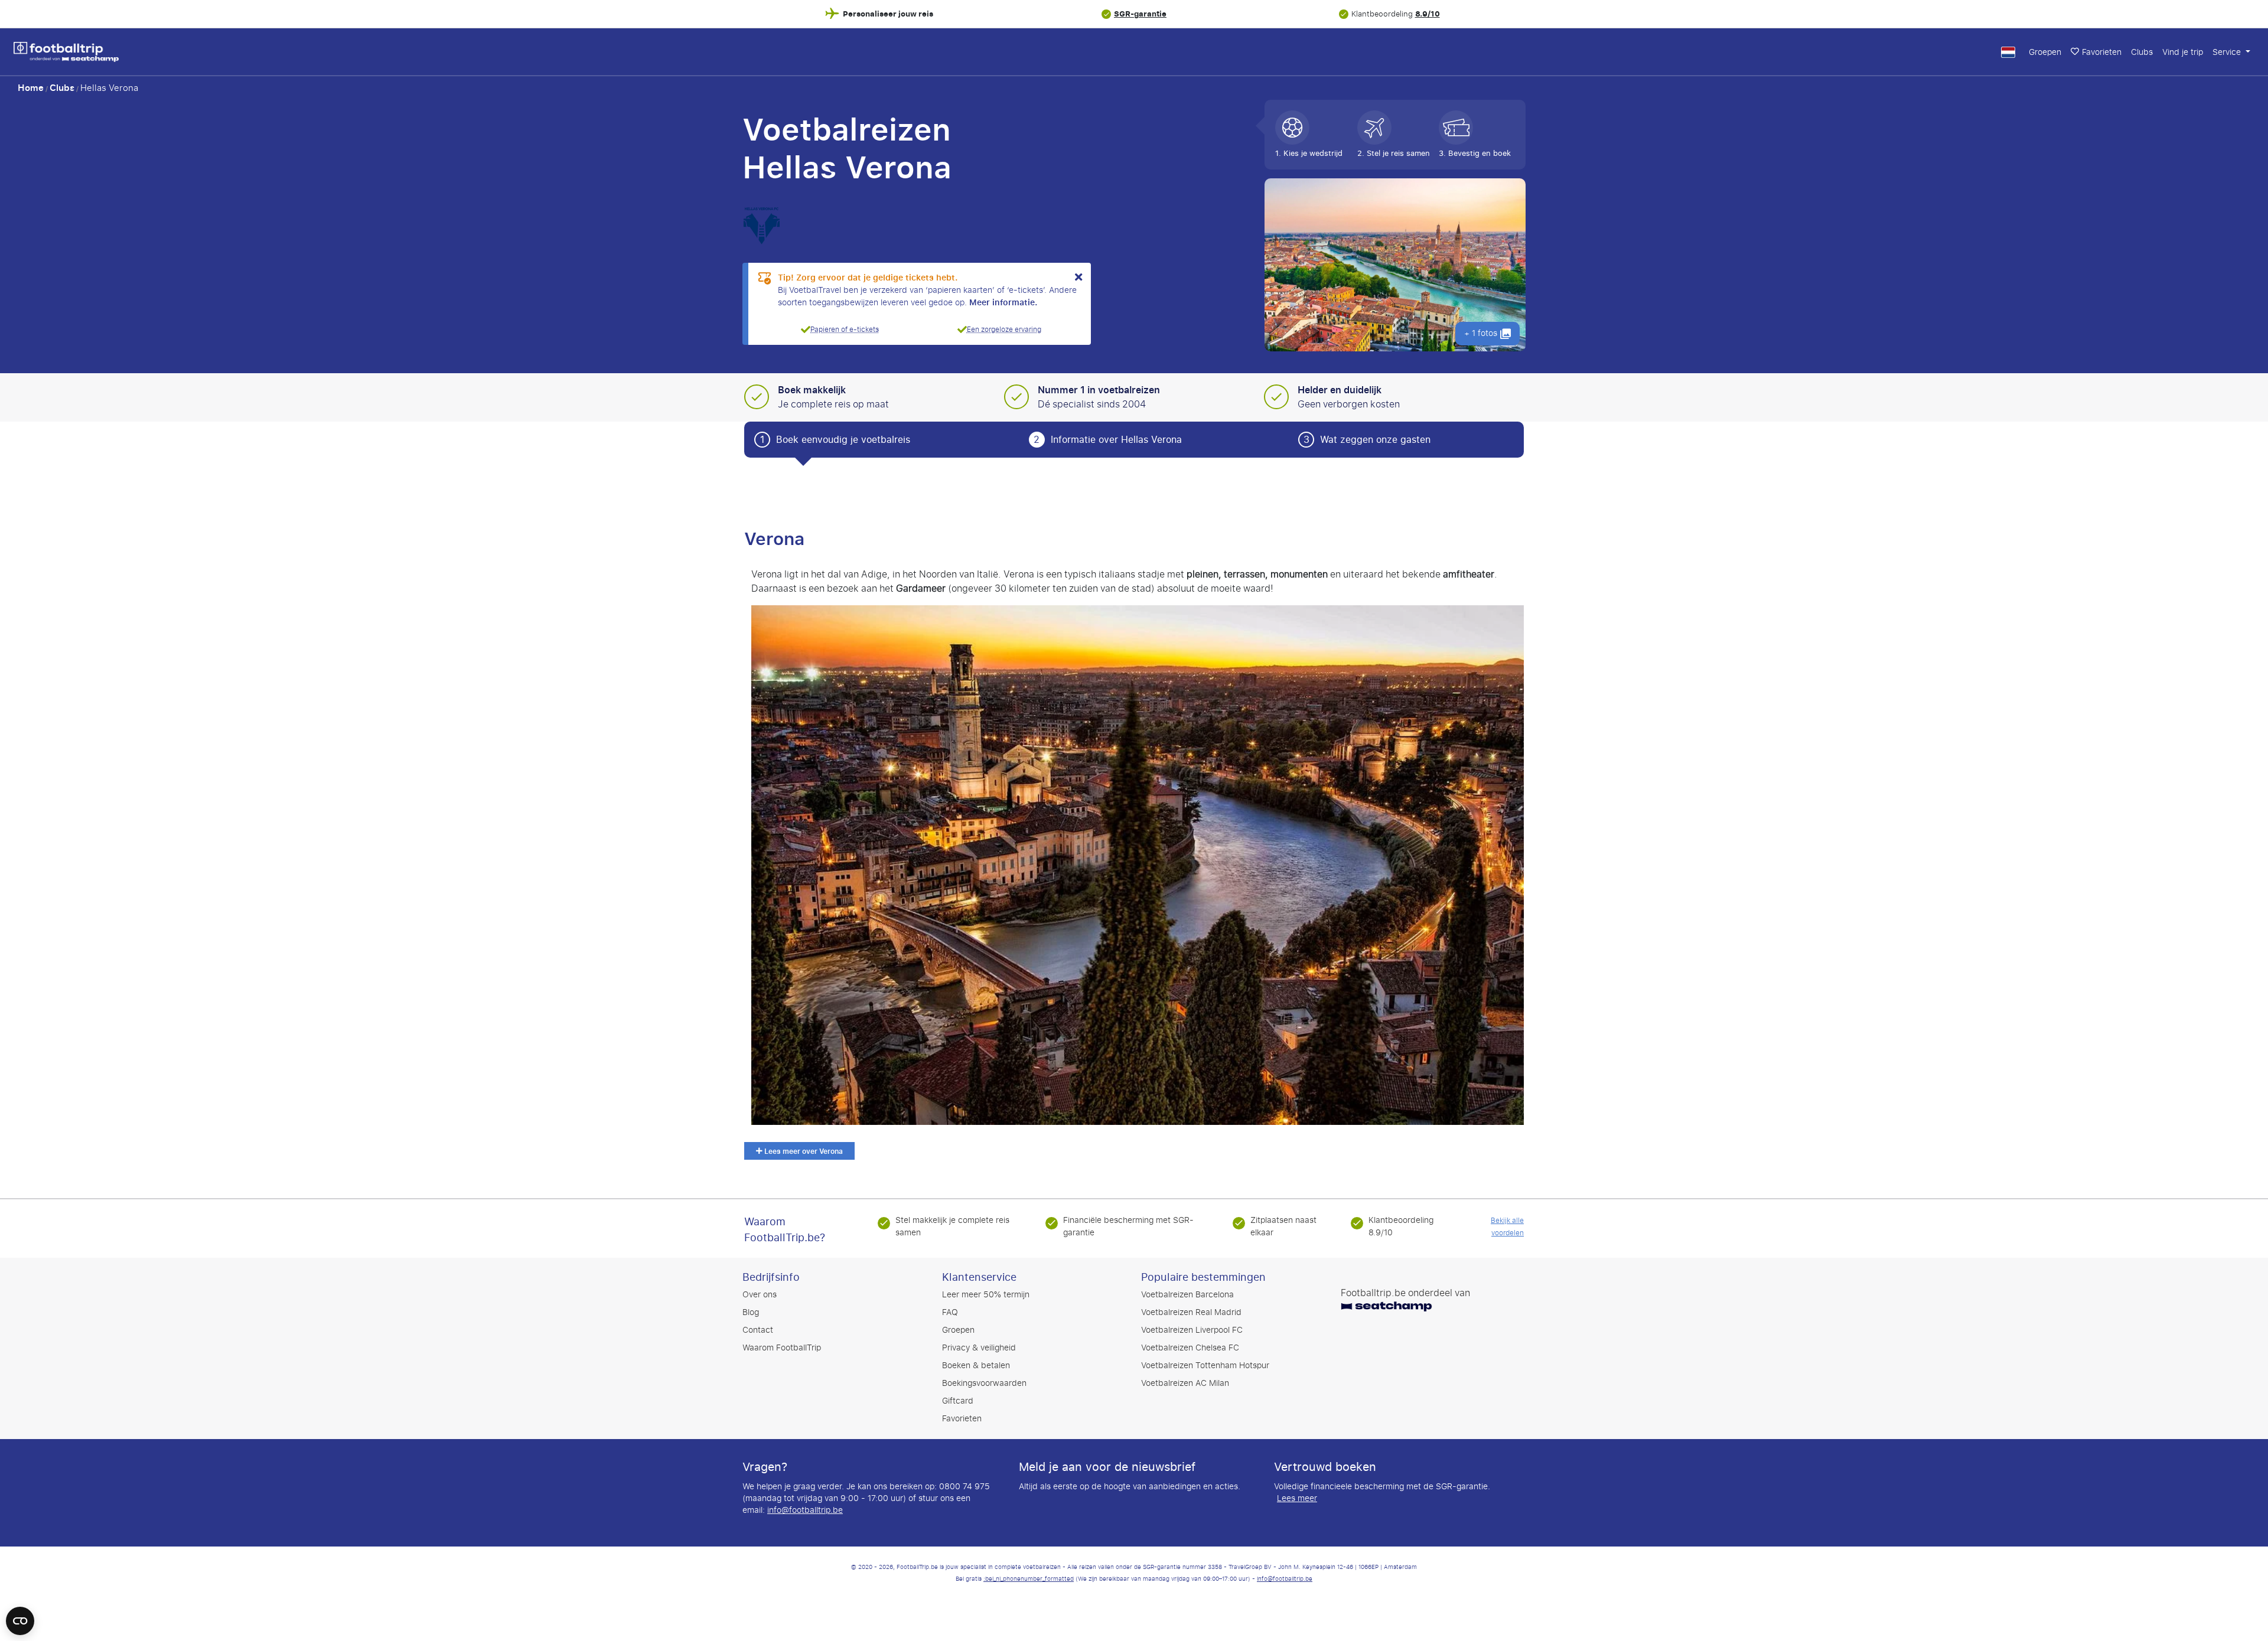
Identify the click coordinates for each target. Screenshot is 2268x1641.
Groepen (2045, 52)
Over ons (760, 1295)
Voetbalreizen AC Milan (1185, 1383)
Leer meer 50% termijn (986, 1295)
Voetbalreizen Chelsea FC (1190, 1348)
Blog (751, 1312)
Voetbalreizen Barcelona (1187, 1295)
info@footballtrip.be (805, 1510)
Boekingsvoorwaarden (984, 1383)
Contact (758, 1330)
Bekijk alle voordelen (1507, 1227)
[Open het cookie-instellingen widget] (20, 1616)
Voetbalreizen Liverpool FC (1192, 1330)
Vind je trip (2183, 52)
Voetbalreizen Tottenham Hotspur (1205, 1366)
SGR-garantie (1140, 14)
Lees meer (1297, 1499)
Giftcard (958, 1401)
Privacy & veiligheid (979, 1348)
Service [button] (2228, 52)
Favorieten (2102, 52)
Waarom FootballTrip (782, 1348)
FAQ (950, 1312)
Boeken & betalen (976, 1366)
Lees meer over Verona (803, 1151)
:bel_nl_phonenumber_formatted (1029, 1579)
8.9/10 (1428, 14)
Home (31, 88)
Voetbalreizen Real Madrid (1191, 1312)
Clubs (2142, 52)
